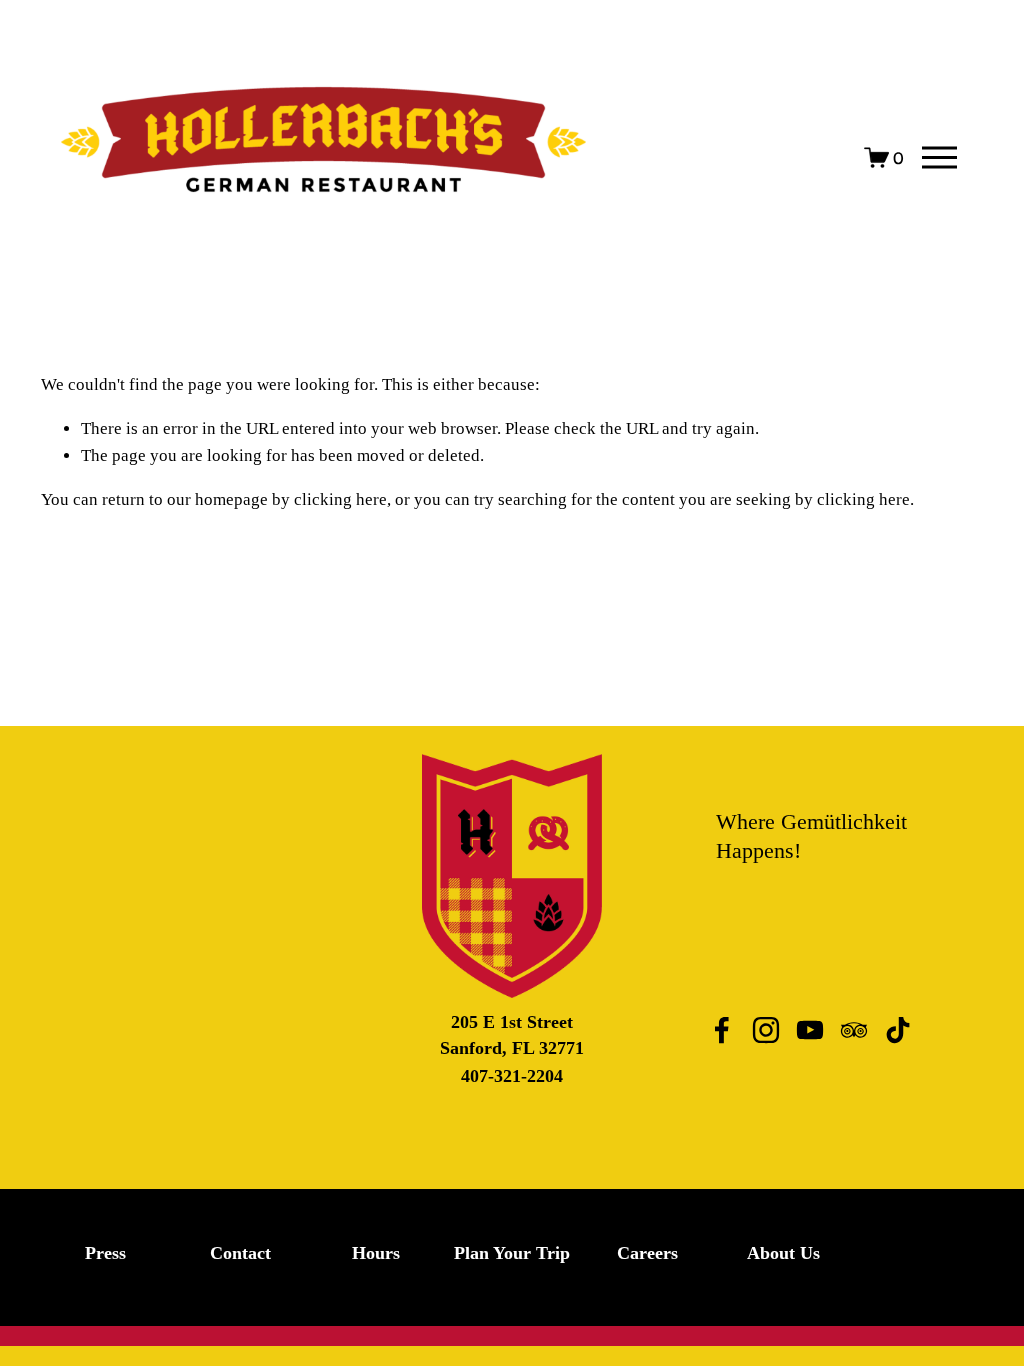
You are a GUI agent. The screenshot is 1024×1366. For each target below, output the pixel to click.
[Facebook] (722, 1030)
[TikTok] (898, 1030)
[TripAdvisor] (854, 1030)
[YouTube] (810, 1030)
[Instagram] (766, 1030)
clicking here (340, 499)
